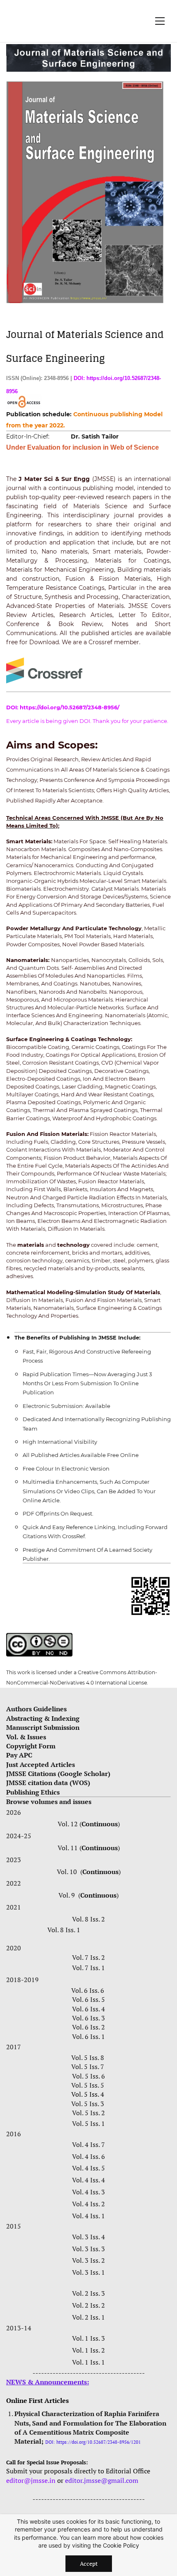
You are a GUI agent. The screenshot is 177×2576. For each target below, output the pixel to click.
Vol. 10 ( (70, 1872)
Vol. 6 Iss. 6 (88, 1990)
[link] (88, 49)
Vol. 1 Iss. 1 (88, 2362)
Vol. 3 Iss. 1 (88, 2272)
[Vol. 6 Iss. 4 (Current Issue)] (110, 2009)
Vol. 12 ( (70, 1824)
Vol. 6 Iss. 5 (88, 1999)
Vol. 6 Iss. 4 (88, 2009)
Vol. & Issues (26, 1737)
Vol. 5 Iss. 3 (88, 2104)
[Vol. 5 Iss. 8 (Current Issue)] (107, 2058)
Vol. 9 (68, 1895)
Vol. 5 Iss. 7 (88, 2067)
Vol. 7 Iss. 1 (88, 1968)
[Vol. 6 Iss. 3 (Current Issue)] (107, 2018)
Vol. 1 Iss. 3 (88, 2338)
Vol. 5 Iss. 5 (88, 2085)
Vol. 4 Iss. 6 (88, 2156)
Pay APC (19, 1755)
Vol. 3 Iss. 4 (88, 2237)
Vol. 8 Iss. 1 (64, 1930)
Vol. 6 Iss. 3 (88, 2018)
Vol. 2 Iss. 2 (88, 2305)
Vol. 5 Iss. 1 (88, 2123)
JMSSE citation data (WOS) (48, 1783)
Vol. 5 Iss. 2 (88, 2113)
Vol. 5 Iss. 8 (88, 2058)
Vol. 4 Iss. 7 (88, 2144)
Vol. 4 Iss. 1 (88, 2216)
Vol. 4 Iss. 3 (88, 2192)
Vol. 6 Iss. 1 (88, 2036)
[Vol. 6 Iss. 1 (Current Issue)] (107, 2036)
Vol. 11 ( (70, 1848)
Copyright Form (31, 1746)
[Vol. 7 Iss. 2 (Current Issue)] (9, 1930)
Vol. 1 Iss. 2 (88, 2350)
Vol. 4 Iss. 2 (88, 2204)
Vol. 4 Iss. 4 (88, 2180)
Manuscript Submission (43, 1727)
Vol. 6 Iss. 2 (88, 2027)
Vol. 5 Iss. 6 (88, 2076)
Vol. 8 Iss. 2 (88, 1919)
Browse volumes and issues (49, 1802)
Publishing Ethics (33, 1792)
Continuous (100, 1824)
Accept (89, 2563)
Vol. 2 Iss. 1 (88, 2317)
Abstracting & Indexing (44, 1718)
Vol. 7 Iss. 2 (88, 1957)
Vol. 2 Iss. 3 (88, 2293)
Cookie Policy (121, 2545)
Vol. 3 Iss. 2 (88, 2260)
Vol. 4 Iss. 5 (88, 2168)
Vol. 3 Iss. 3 (88, 2249)
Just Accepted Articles (41, 1764)
